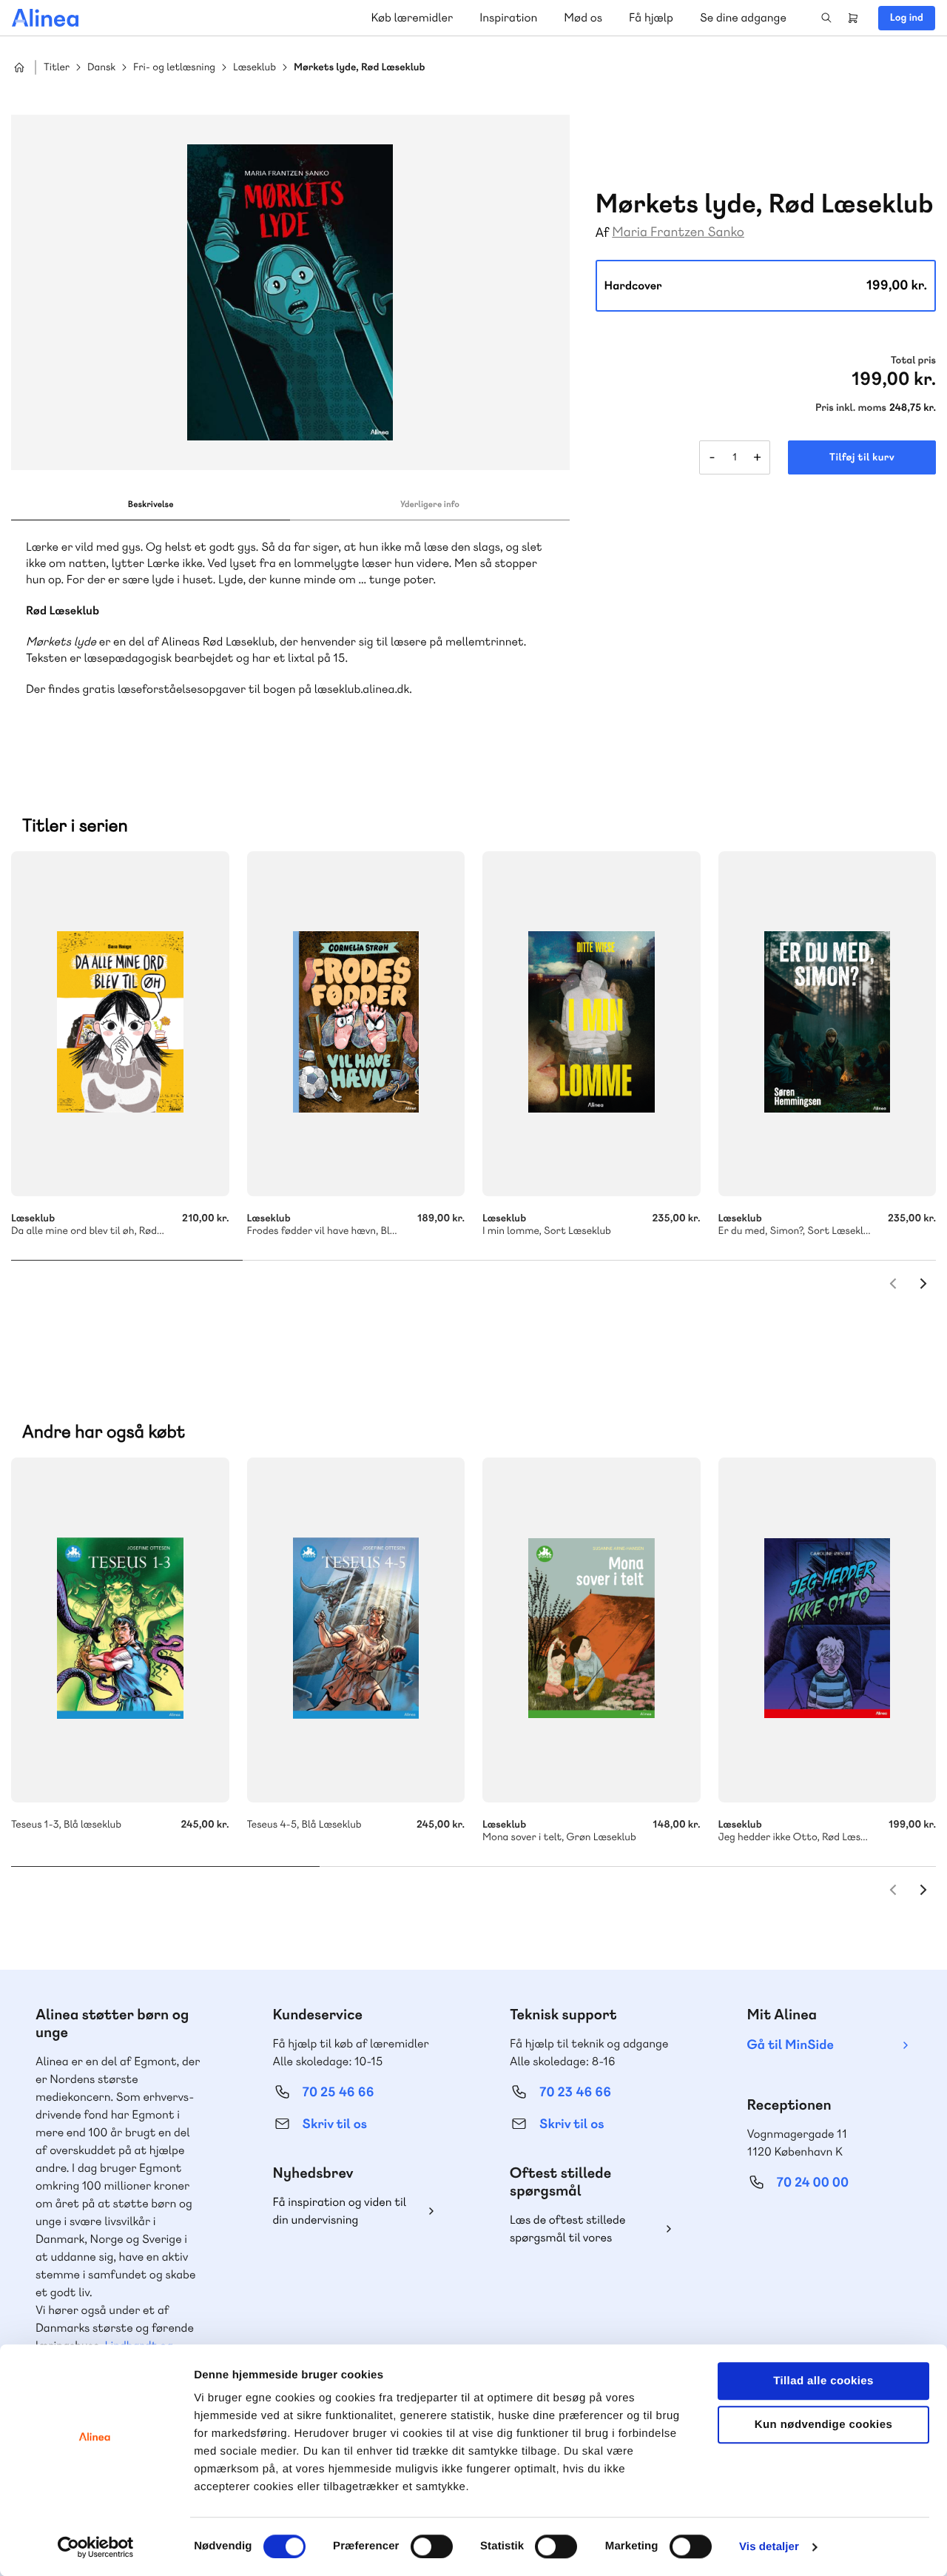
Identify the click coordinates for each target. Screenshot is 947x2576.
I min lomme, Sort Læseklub (592, 1024)
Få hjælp (651, 17)
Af (603, 233)
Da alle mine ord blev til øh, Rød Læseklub (120, 1024)
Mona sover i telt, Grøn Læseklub (592, 1630)
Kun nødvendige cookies (823, 2425)
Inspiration (508, 17)
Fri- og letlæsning (174, 68)
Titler (57, 68)
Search (826, 18)
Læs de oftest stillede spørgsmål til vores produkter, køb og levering (579, 2229)
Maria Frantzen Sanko (678, 232)
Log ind (907, 18)
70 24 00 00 (813, 2183)
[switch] (432, 2546)
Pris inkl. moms (851, 408)
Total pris (913, 360)
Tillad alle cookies (823, 2381)
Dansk (101, 68)
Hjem (19, 67)
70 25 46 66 (338, 2092)
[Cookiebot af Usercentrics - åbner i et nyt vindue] (96, 2547)
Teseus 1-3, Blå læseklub (120, 1630)
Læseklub (255, 68)
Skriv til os (335, 2124)
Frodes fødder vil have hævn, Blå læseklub (356, 1024)
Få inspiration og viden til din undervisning (340, 2211)
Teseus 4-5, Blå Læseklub (356, 1630)
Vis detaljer (769, 2547)
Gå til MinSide (791, 2045)
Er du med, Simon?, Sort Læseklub (828, 1024)
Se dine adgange (743, 17)
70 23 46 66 (575, 2092)
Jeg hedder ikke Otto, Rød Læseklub (828, 1630)
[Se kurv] (853, 18)
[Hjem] (45, 18)
